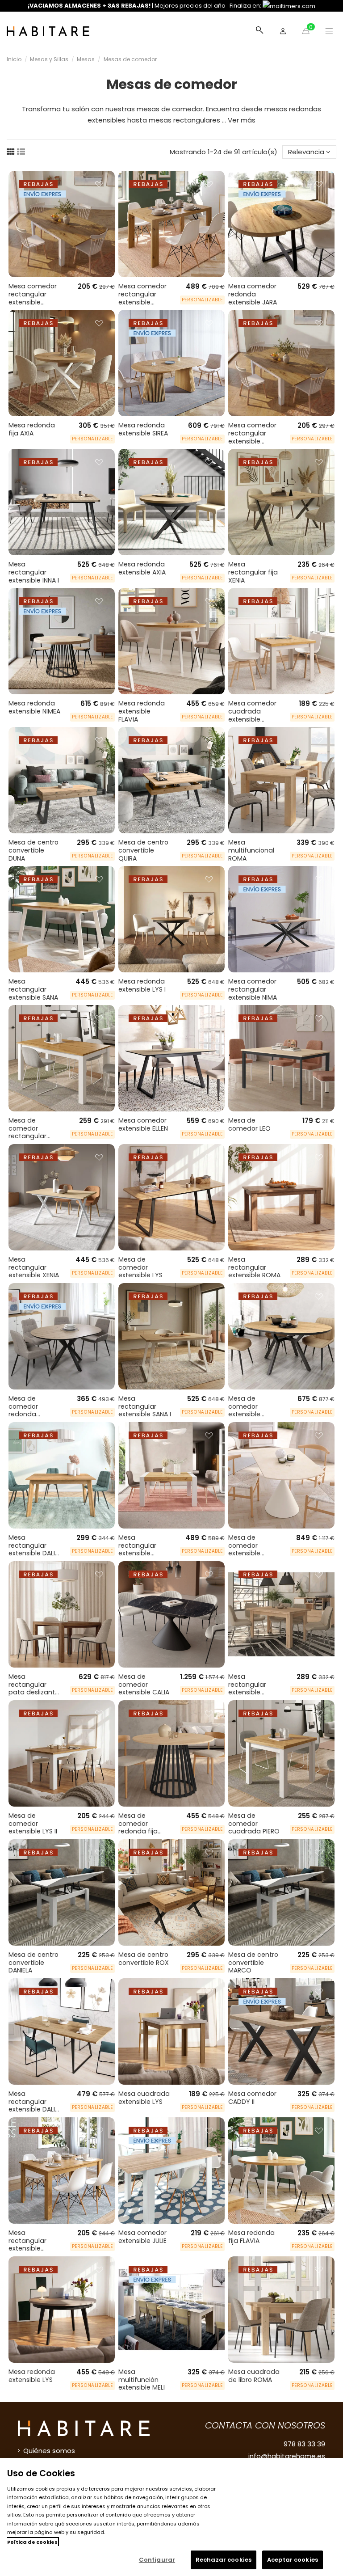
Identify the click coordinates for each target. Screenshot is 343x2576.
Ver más (242, 120)
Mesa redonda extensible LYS (32, 2376)
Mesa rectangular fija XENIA (253, 572)
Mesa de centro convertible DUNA (33, 850)
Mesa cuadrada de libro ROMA (254, 2376)
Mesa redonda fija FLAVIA (251, 2237)
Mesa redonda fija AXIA (32, 429)
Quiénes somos (49, 2451)
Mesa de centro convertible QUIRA (143, 850)
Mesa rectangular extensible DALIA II (34, 1549)
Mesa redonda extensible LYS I (142, 985)
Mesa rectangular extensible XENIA (34, 1267)
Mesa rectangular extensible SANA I (145, 1406)
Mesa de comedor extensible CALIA (144, 1684)
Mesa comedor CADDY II (252, 2098)
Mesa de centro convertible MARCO (253, 1962)
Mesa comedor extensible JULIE (142, 2237)
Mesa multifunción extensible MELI (142, 2380)
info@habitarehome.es (287, 2456)
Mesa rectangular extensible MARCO (27, 2244)
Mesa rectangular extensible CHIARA (247, 1688)
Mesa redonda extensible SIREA (143, 429)
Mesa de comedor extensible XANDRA (244, 1410)
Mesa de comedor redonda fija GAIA (138, 1827)
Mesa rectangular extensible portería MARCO (144, 1549)
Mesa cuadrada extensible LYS (144, 2098)
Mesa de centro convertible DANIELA (33, 1962)
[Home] (48, 31)
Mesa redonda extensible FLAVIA (142, 711)
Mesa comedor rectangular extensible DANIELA (252, 437)
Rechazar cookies (224, 2560)
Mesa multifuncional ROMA (251, 850)
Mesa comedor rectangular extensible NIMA (253, 989)
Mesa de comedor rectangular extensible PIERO (34, 1132)
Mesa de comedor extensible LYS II (33, 1823)
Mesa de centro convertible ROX (144, 1959)
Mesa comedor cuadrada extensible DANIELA (252, 715)
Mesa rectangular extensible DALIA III (34, 2105)
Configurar (157, 2560)
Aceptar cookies (293, 2560)
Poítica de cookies (32, 2542)
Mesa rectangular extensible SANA (33, 989)
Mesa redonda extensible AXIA (142, 568)
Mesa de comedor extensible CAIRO (244, 1549)
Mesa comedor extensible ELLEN (143, 1124)
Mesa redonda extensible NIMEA (34, 707)
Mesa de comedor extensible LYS (140, 1267)
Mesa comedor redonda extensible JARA (253, 294)
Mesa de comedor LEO (249, 1124)
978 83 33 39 (304, 2444)
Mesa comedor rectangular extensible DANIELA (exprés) (35, 298)
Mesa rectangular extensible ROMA (254, 1267)
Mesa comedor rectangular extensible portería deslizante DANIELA (142, 306)
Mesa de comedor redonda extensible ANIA (32, 1410)
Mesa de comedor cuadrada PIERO (254, 1823)
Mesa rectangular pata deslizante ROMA (34, 1688)
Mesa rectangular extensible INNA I (34, 572)
